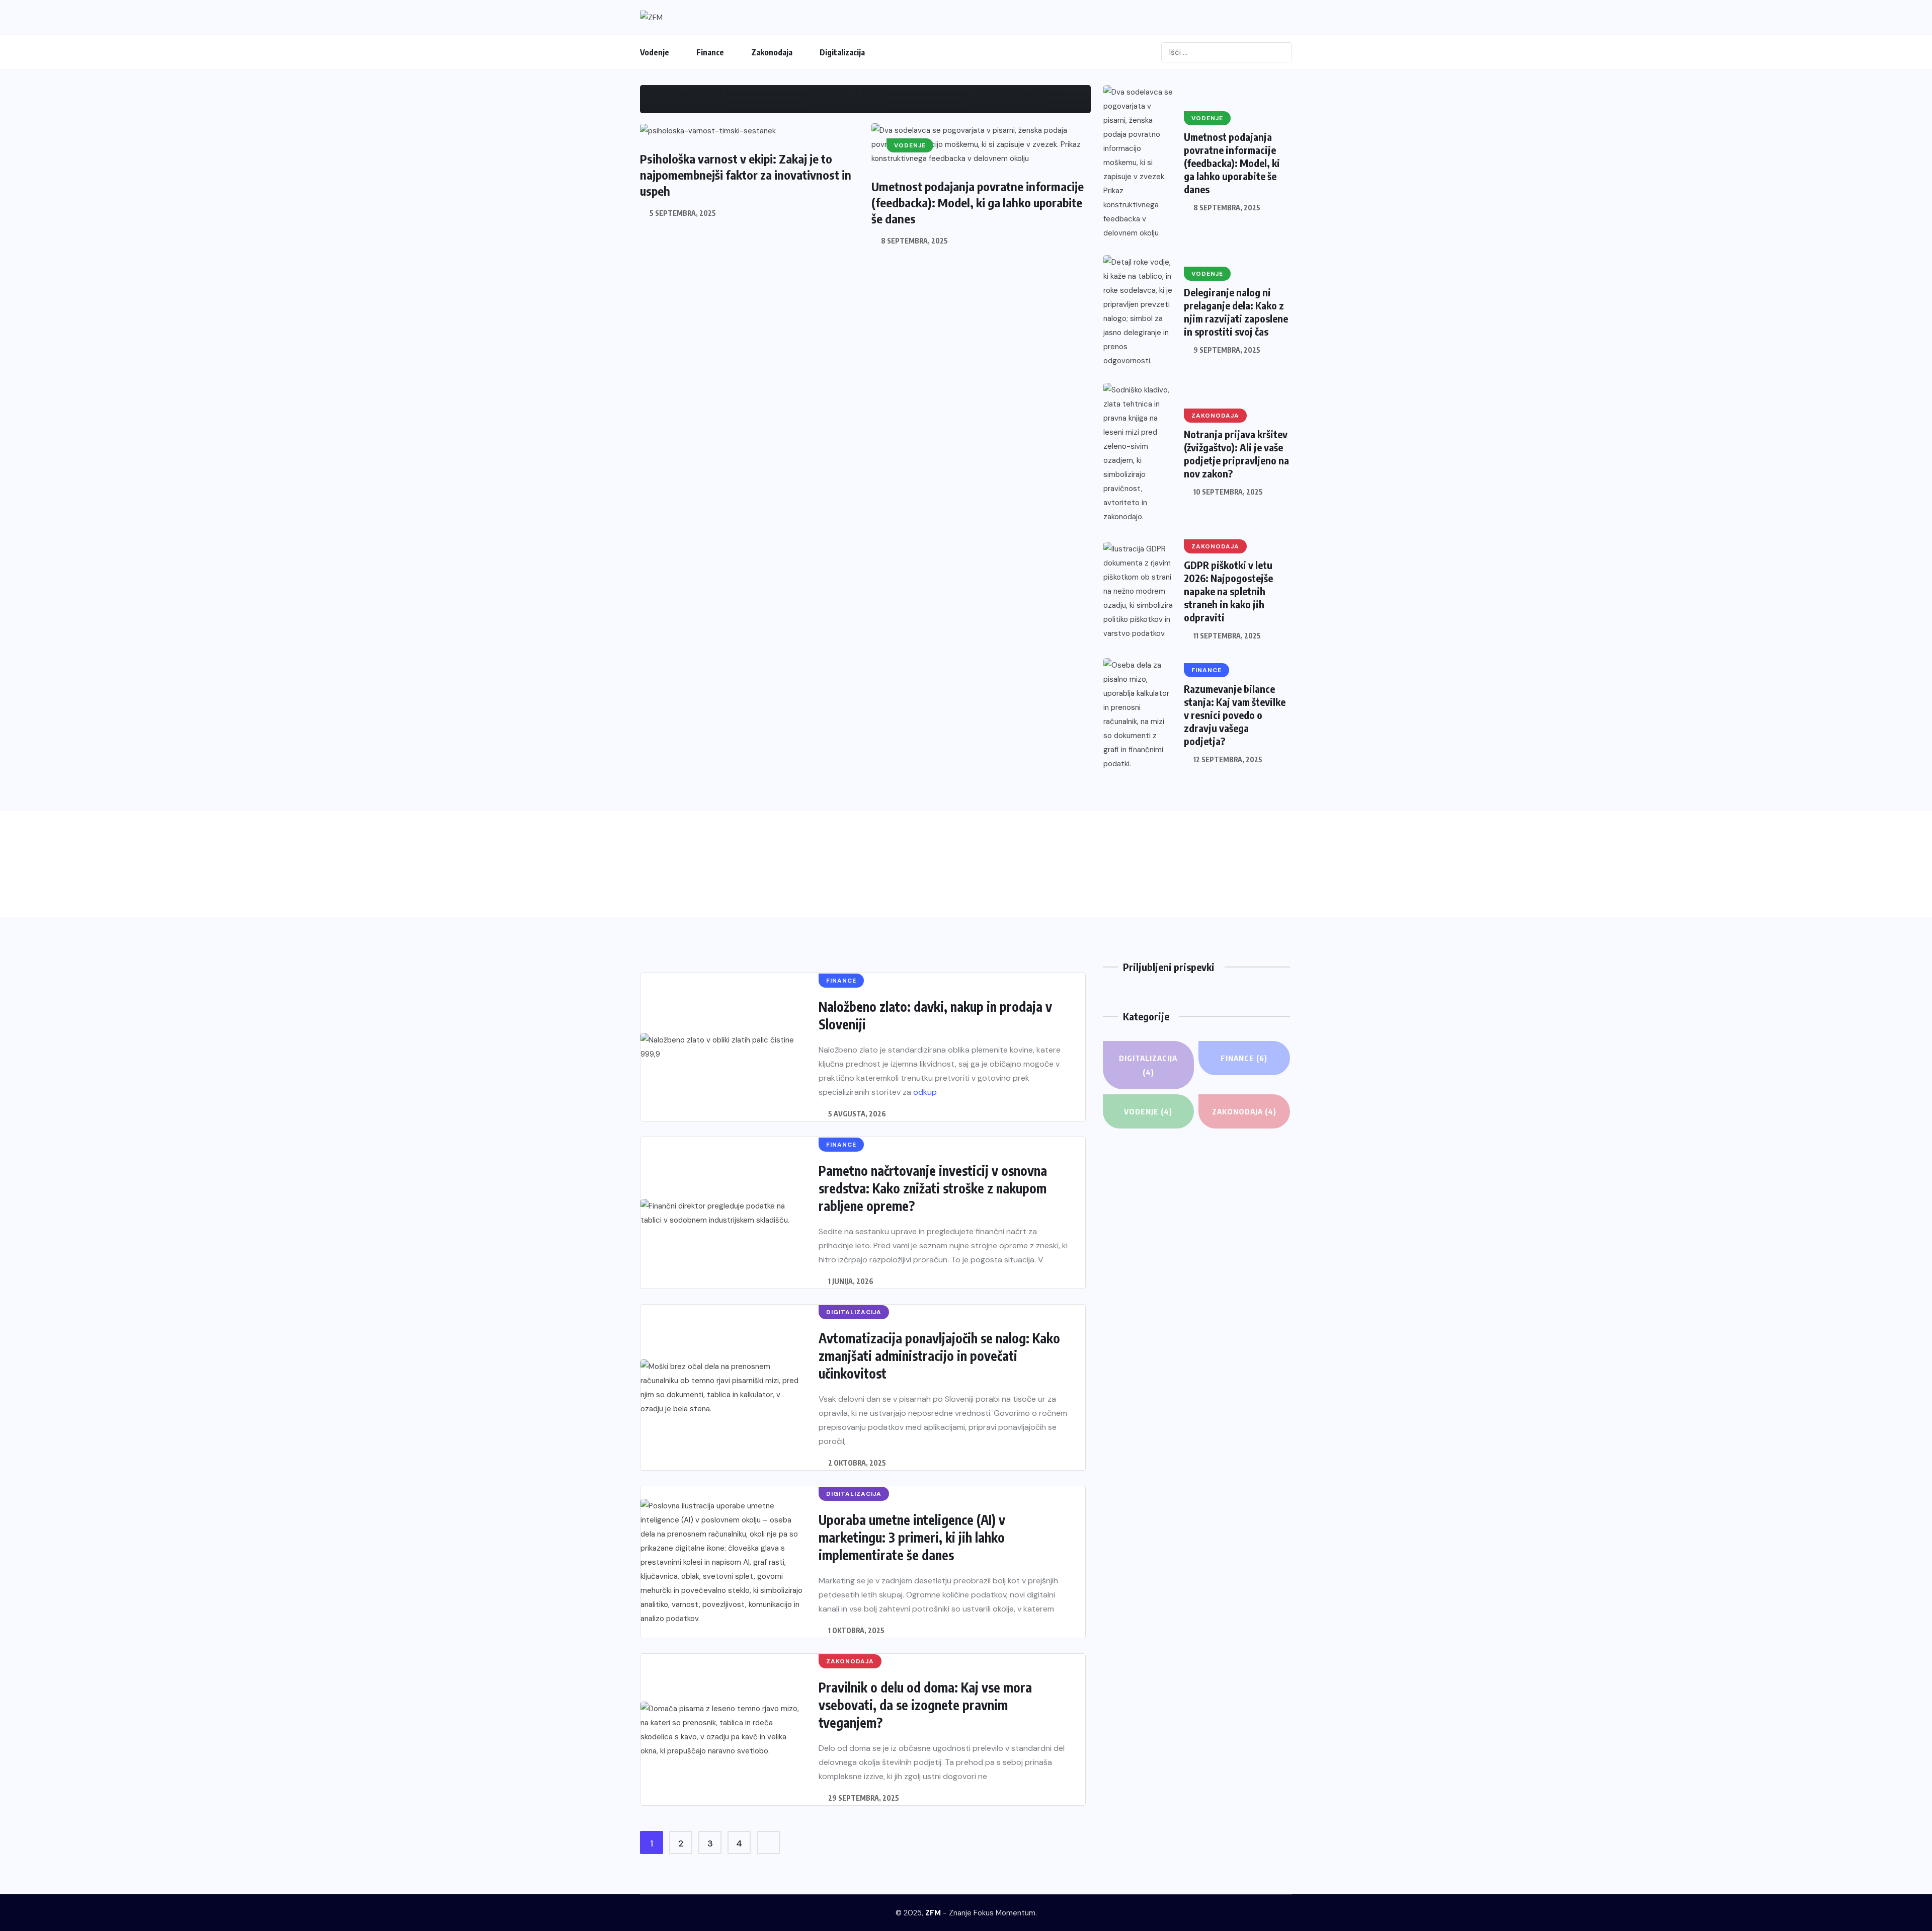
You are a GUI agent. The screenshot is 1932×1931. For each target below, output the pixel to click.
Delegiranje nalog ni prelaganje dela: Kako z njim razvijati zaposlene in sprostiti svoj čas (1236, 312)
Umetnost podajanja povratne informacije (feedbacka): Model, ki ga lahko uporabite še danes (978, 202)
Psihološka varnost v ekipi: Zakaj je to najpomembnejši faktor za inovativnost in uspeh (746, 175)
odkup (925, 1092)
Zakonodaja (772, 52)
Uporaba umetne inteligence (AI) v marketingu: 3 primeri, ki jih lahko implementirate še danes (912, 1537)
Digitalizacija (842, 52)
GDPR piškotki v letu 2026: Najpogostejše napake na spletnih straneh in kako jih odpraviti (1228, 591)
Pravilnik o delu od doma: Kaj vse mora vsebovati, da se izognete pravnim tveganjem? (925, 1705)
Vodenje (655, 52)
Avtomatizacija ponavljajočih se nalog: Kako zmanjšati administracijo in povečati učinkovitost (939, 1356)
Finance (710, 52)
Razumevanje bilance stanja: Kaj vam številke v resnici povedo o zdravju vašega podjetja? (1235, 715)
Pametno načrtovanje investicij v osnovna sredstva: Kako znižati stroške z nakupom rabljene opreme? (933, 1188)
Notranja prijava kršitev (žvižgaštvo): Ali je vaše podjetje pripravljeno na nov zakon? (1236, 454)
